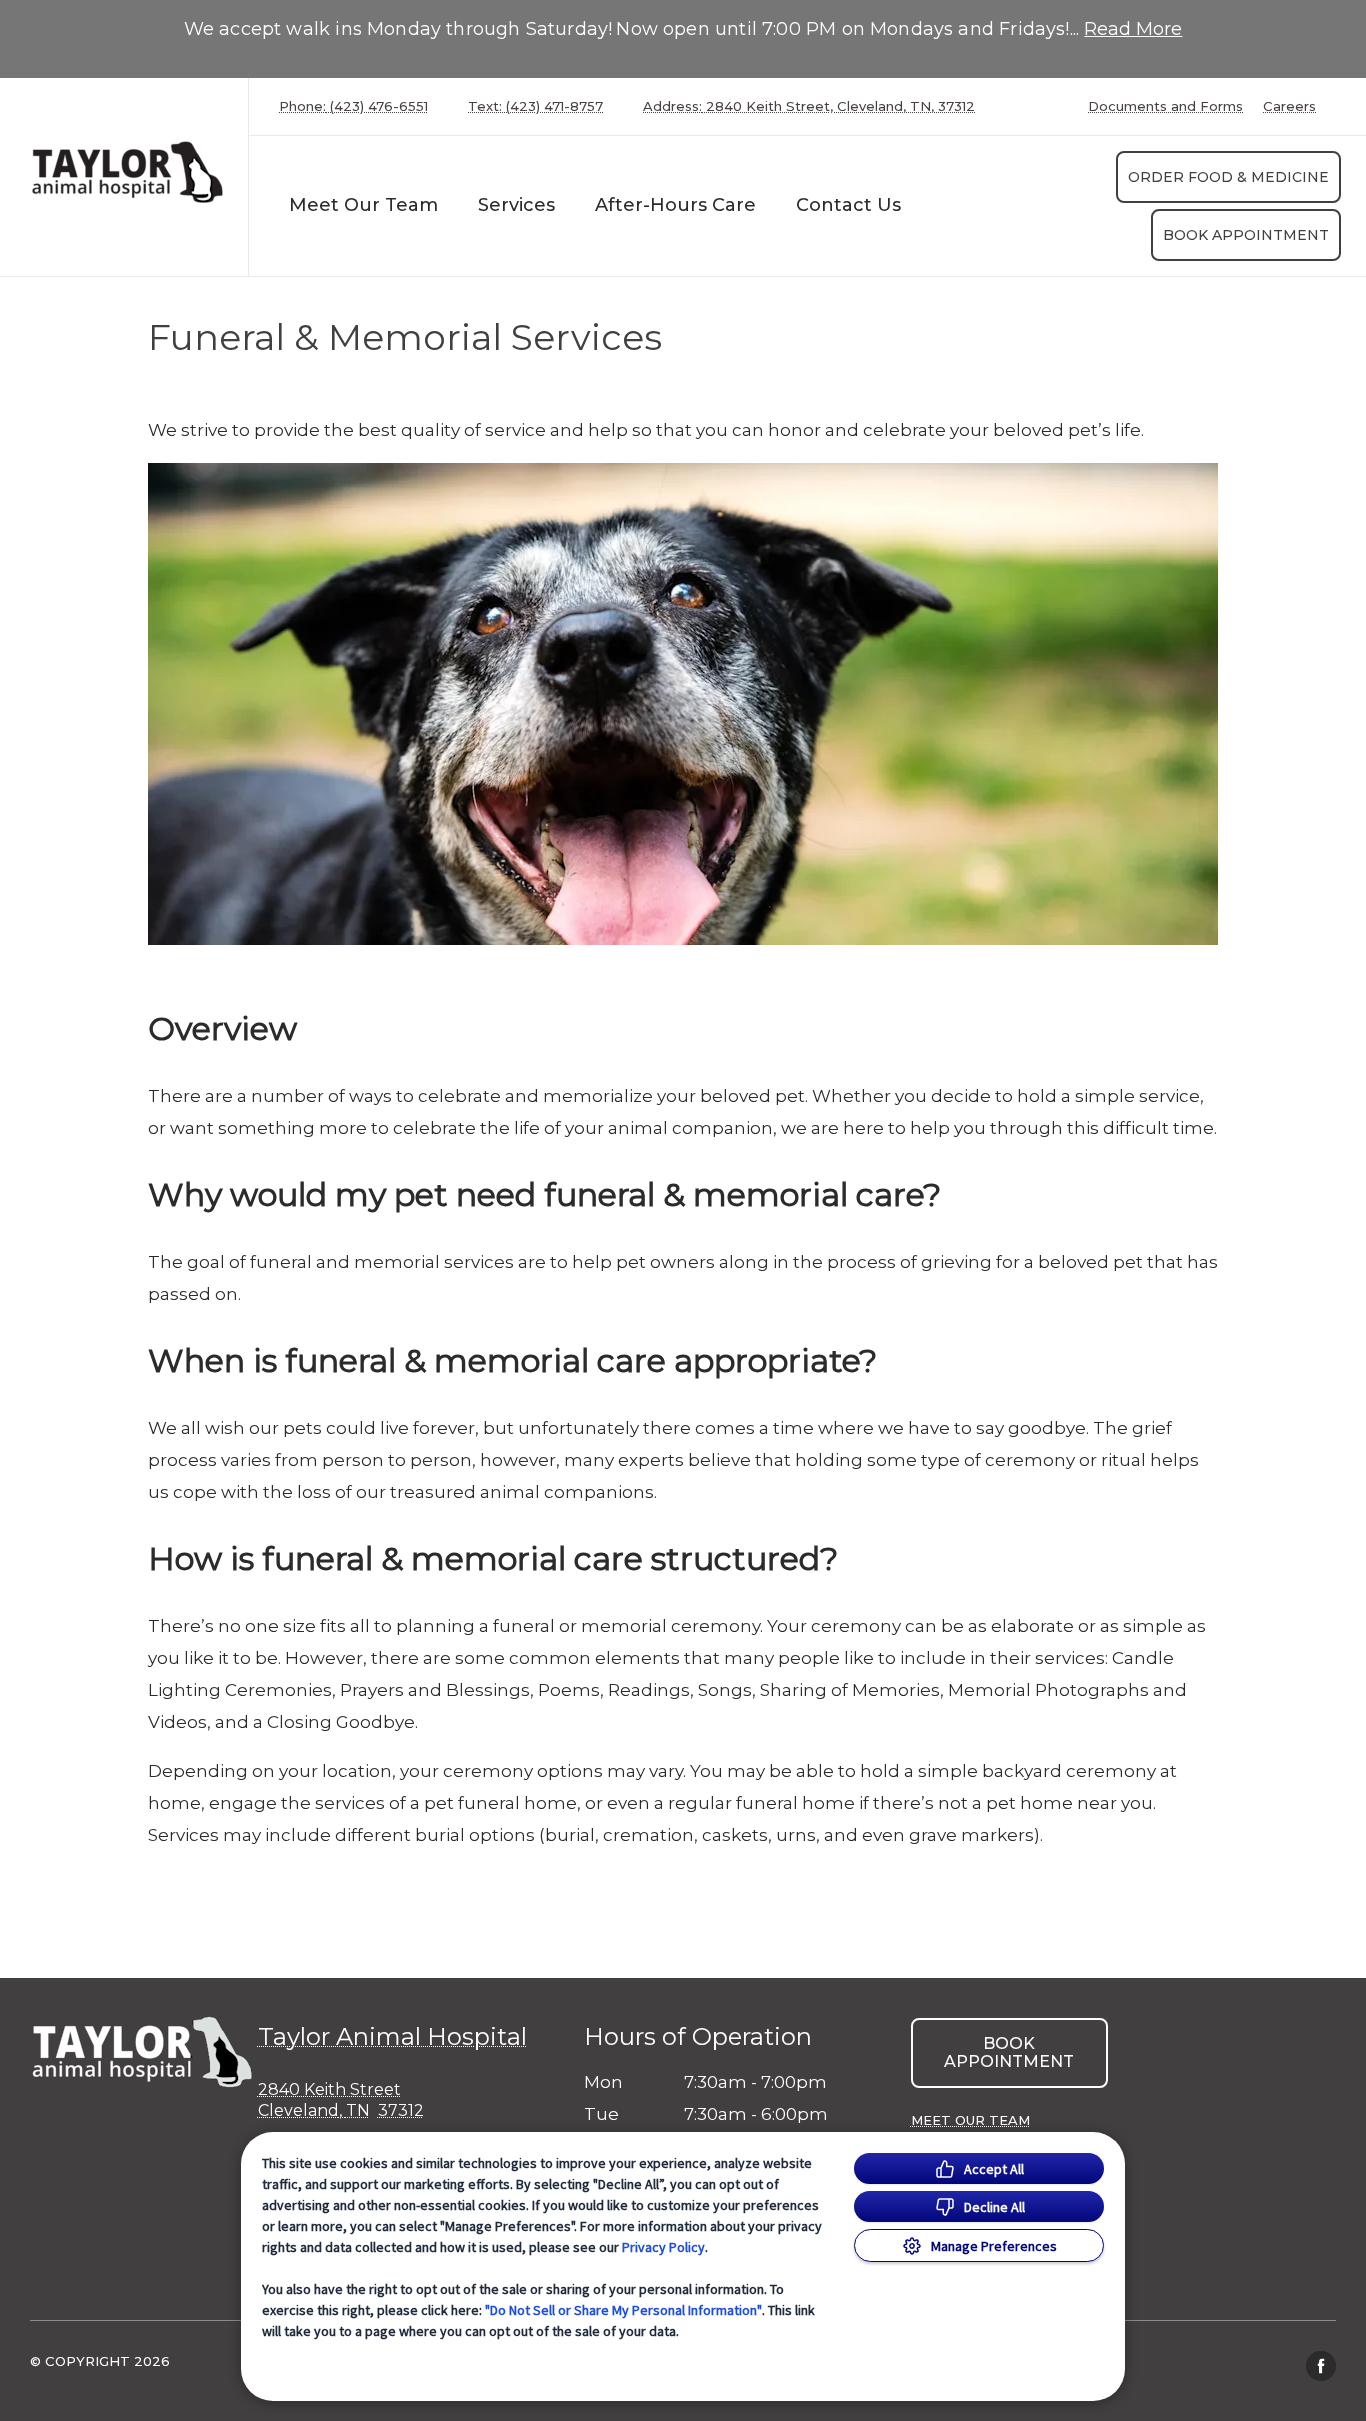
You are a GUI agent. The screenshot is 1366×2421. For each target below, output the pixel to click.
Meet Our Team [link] (363, 205)
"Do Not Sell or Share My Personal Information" (623, 2310)
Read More (1133, 29)
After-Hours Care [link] (675, 205)
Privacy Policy (663, 2247)
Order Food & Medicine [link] (1228, 177)
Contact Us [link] (848, 205)
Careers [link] (1289, 106)
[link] (129, 172)
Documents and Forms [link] (1165, 106)
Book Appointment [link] (1246, 235)
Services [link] (516, 205)
